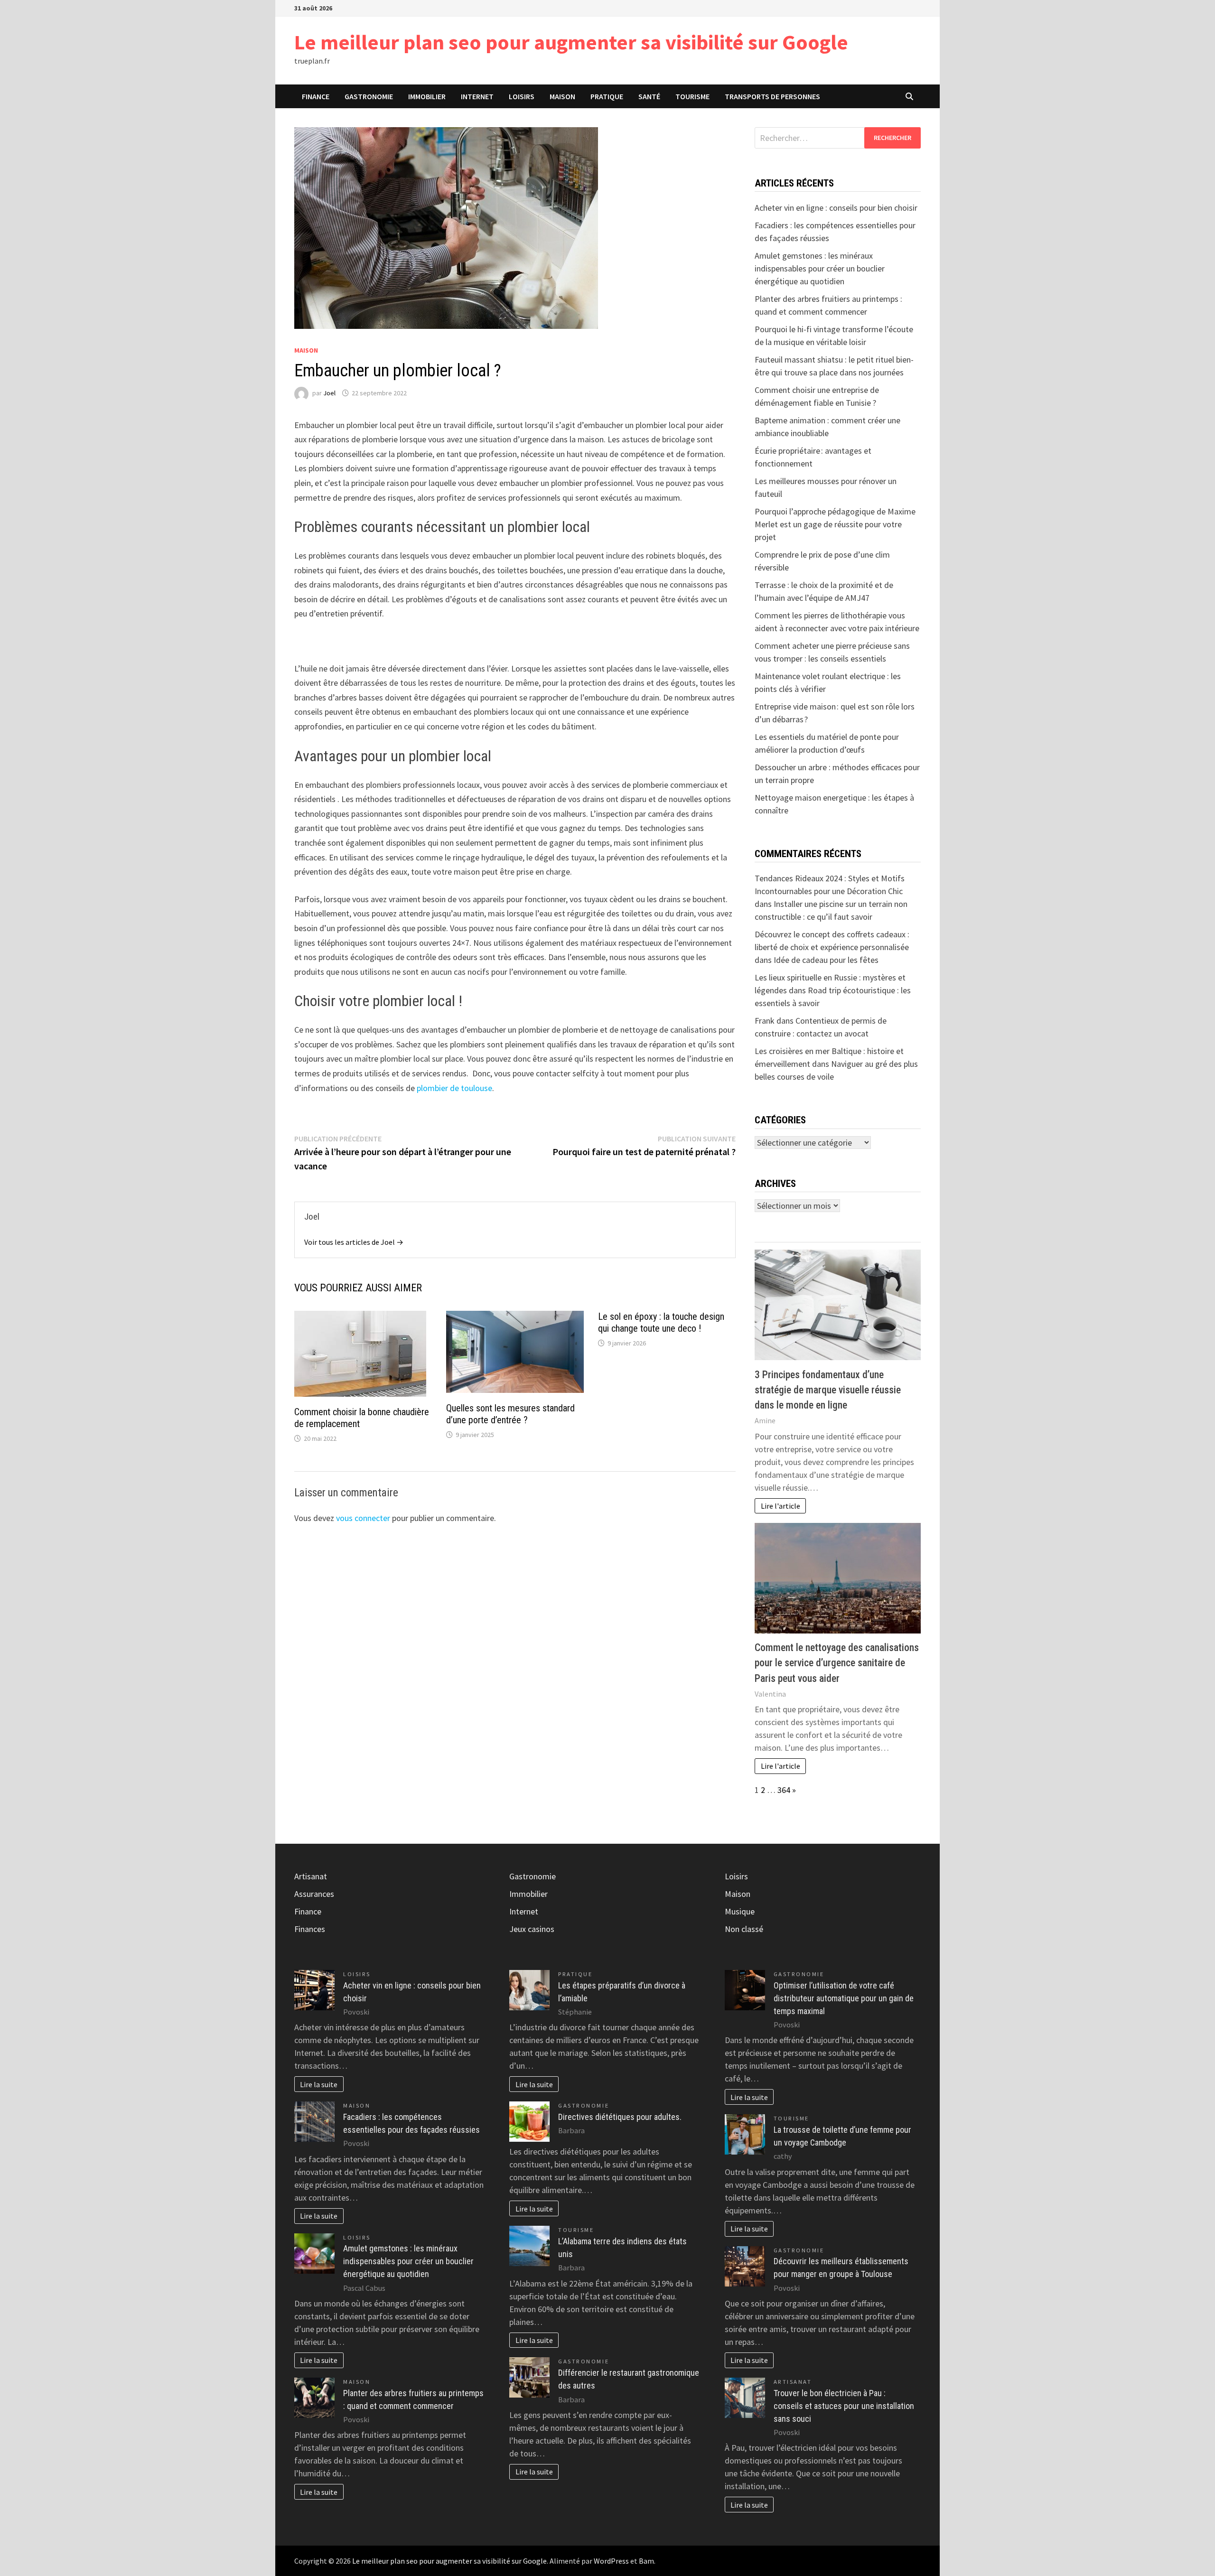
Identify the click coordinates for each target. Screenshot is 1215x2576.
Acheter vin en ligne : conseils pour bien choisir (836, 208)
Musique (740, 1911)
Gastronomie (369, 96)
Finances (310, 1929)
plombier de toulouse (454, 1088)
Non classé (744, 1929)
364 (784, 1790)
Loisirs (522, 96)
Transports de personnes (772, 96)
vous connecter (363, 1518)
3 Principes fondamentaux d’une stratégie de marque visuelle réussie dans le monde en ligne (828, 1390)
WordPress (611, 2561)
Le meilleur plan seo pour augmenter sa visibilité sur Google (571, 42)
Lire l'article (780, 1506)
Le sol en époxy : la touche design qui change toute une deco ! (661, 1322)
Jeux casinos (532, 1929)
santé (649, 96)
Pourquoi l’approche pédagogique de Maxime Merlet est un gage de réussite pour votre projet (835, 524)
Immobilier (427, 96)
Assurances (314, 1894)
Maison (562, 96)
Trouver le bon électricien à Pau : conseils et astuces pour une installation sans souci (844, 2406)
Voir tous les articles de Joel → (354, 1242)
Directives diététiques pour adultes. (620, 2117)
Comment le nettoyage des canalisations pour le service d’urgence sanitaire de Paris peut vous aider (837, 1663)
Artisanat (311, 1876)
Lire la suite (319, 2084)
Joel (329, 393)
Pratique (607, 96)
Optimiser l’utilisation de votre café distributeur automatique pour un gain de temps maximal (844, 1998)
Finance (316, 96)
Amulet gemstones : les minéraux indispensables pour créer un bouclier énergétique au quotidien (820, 268)
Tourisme (692, 96)
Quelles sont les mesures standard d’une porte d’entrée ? (510, 1414)
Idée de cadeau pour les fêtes (826, 960)
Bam (646, 2561)
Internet (477, 96)
